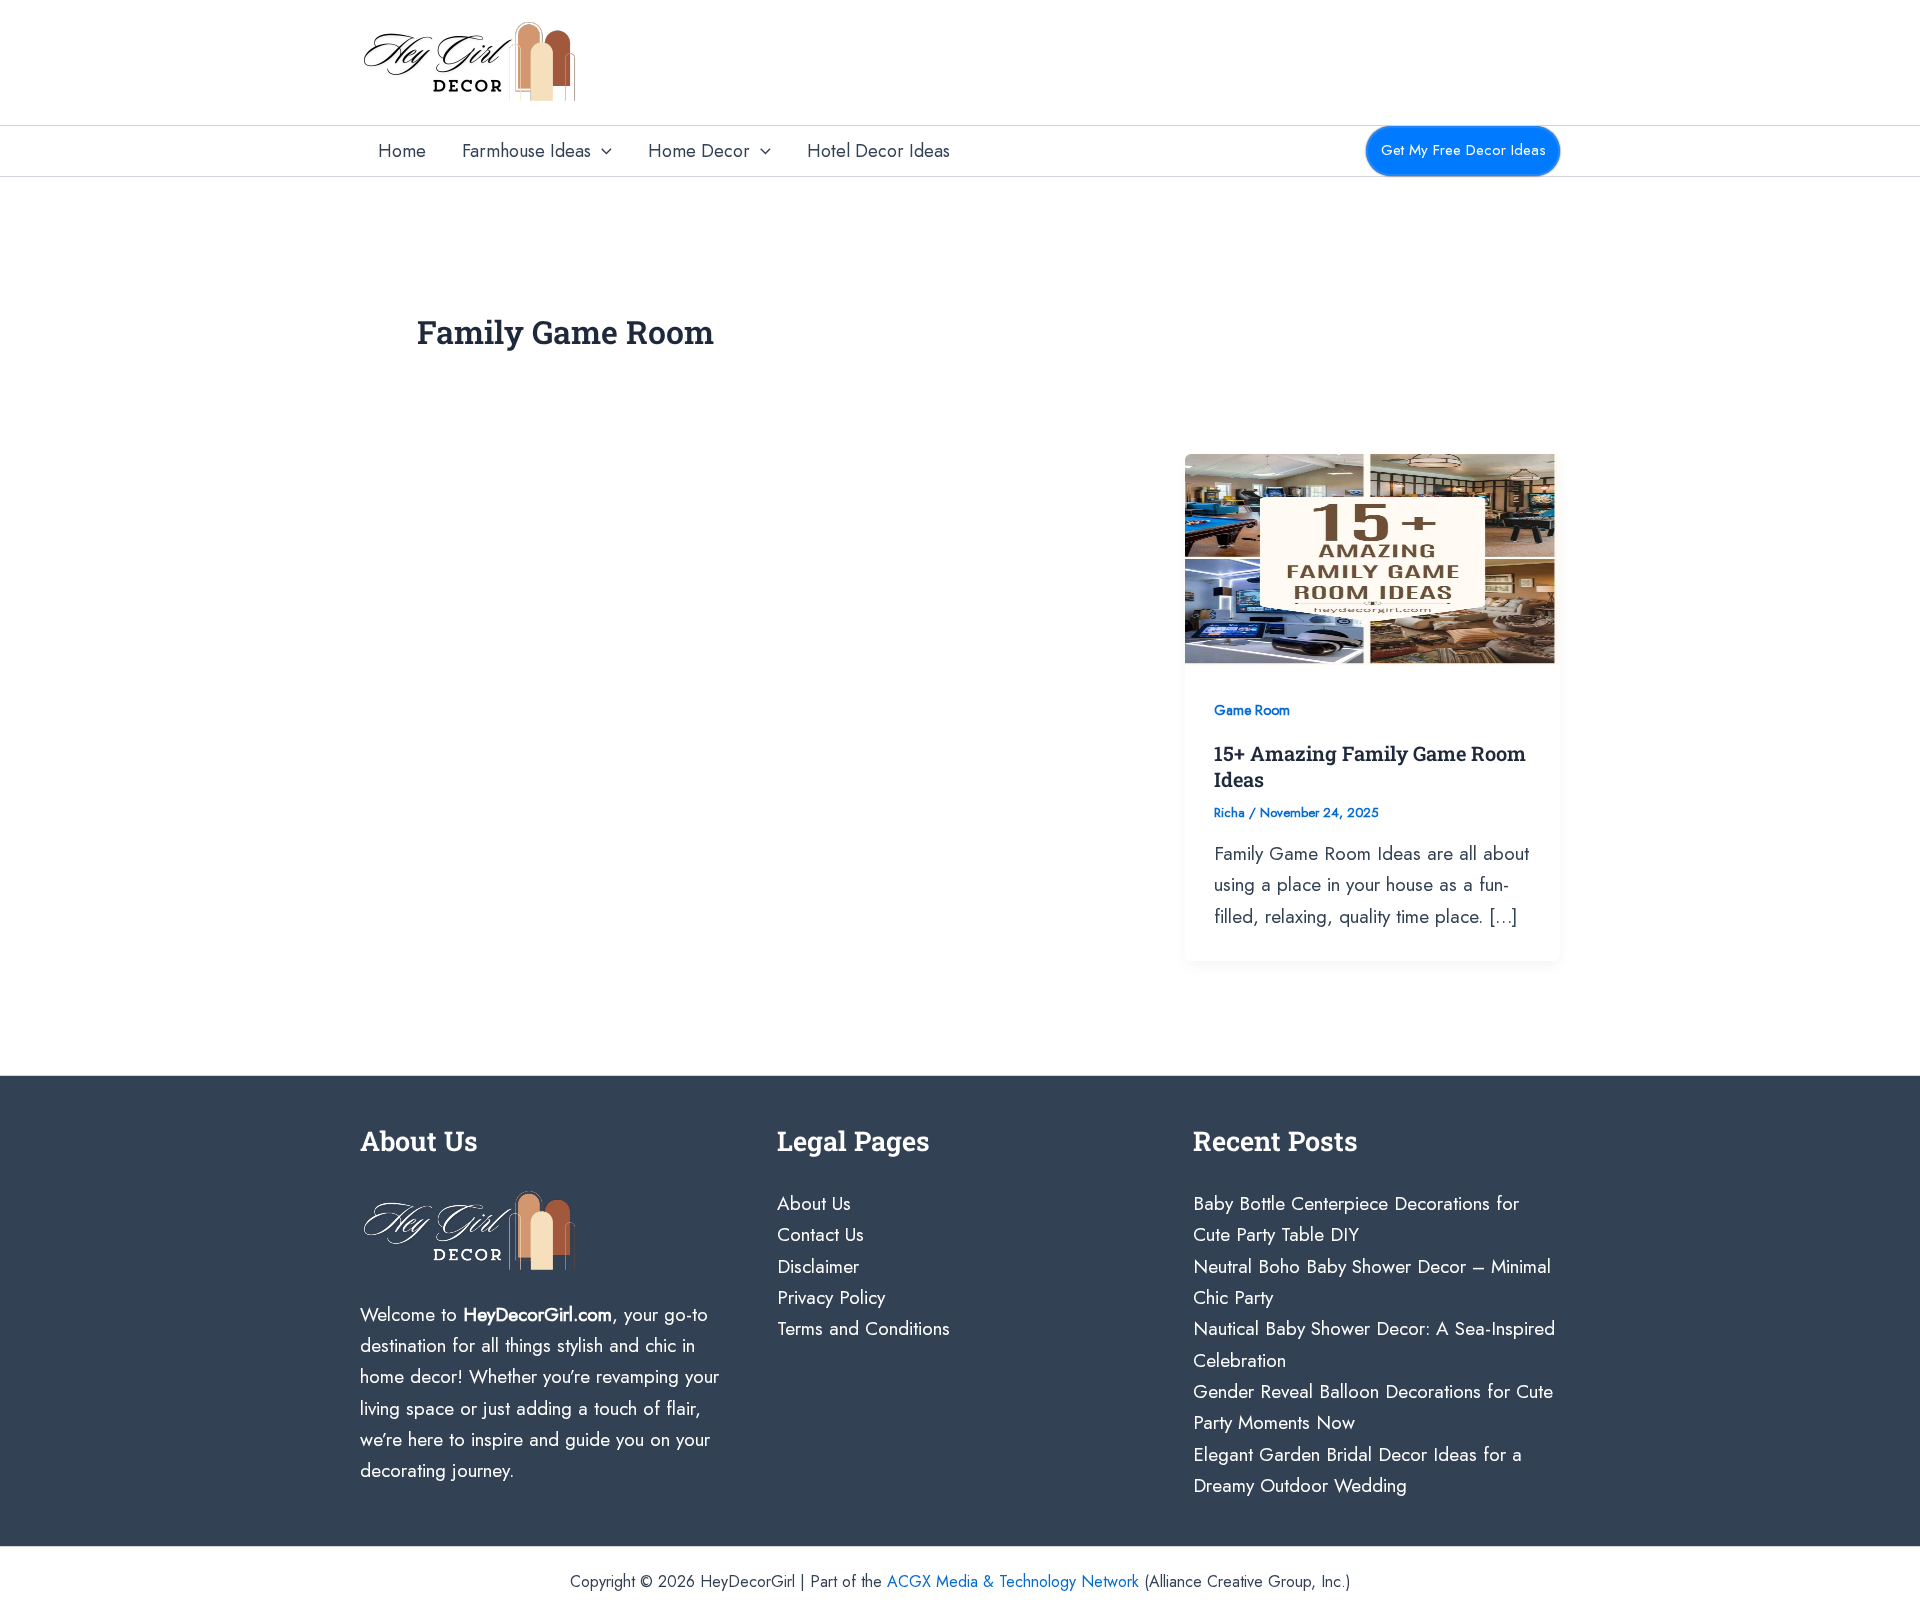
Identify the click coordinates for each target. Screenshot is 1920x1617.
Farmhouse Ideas (526, 151)
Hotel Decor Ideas (878, 151)
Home (402, 151)
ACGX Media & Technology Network (1013, 1581)
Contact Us (820, 1234)
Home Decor (699, 151)
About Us (814, 1203)
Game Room (1252, 710)
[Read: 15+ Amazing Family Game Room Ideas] (1372, 557)
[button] (601, 151)
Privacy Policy (831, 1297)
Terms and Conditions (863, 1328)
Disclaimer (818, 1266)
